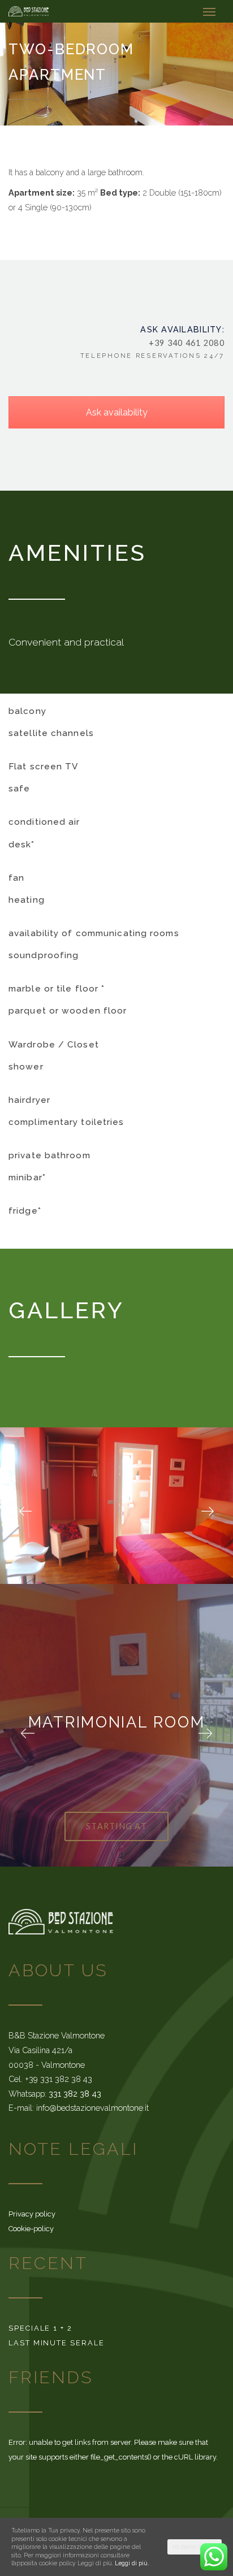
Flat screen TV (43, 767)
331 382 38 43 (75, 2094)
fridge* (25, 1211)
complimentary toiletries (66, 1122)
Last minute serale (57, 2343)
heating (27, 900)
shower (26, 1067)
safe (19, 789)
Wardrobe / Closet (54, 1045)
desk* (22, 845)
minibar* (27, 1177)
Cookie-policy (31, 2229)
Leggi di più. (132, 2563)
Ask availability (117, 412)
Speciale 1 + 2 (40, 2328)
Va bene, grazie (195, 2547)
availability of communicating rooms (94, 933)
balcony (27, 711)
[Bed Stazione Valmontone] (29, 11)
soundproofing (44, 955)
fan (16, 878)
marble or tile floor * (57, 989)
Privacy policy (32, 2214)
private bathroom (49, 1155)
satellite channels (51, 733)
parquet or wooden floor (68, 1011)
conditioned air (44, 822)
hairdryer (29, 1100)
